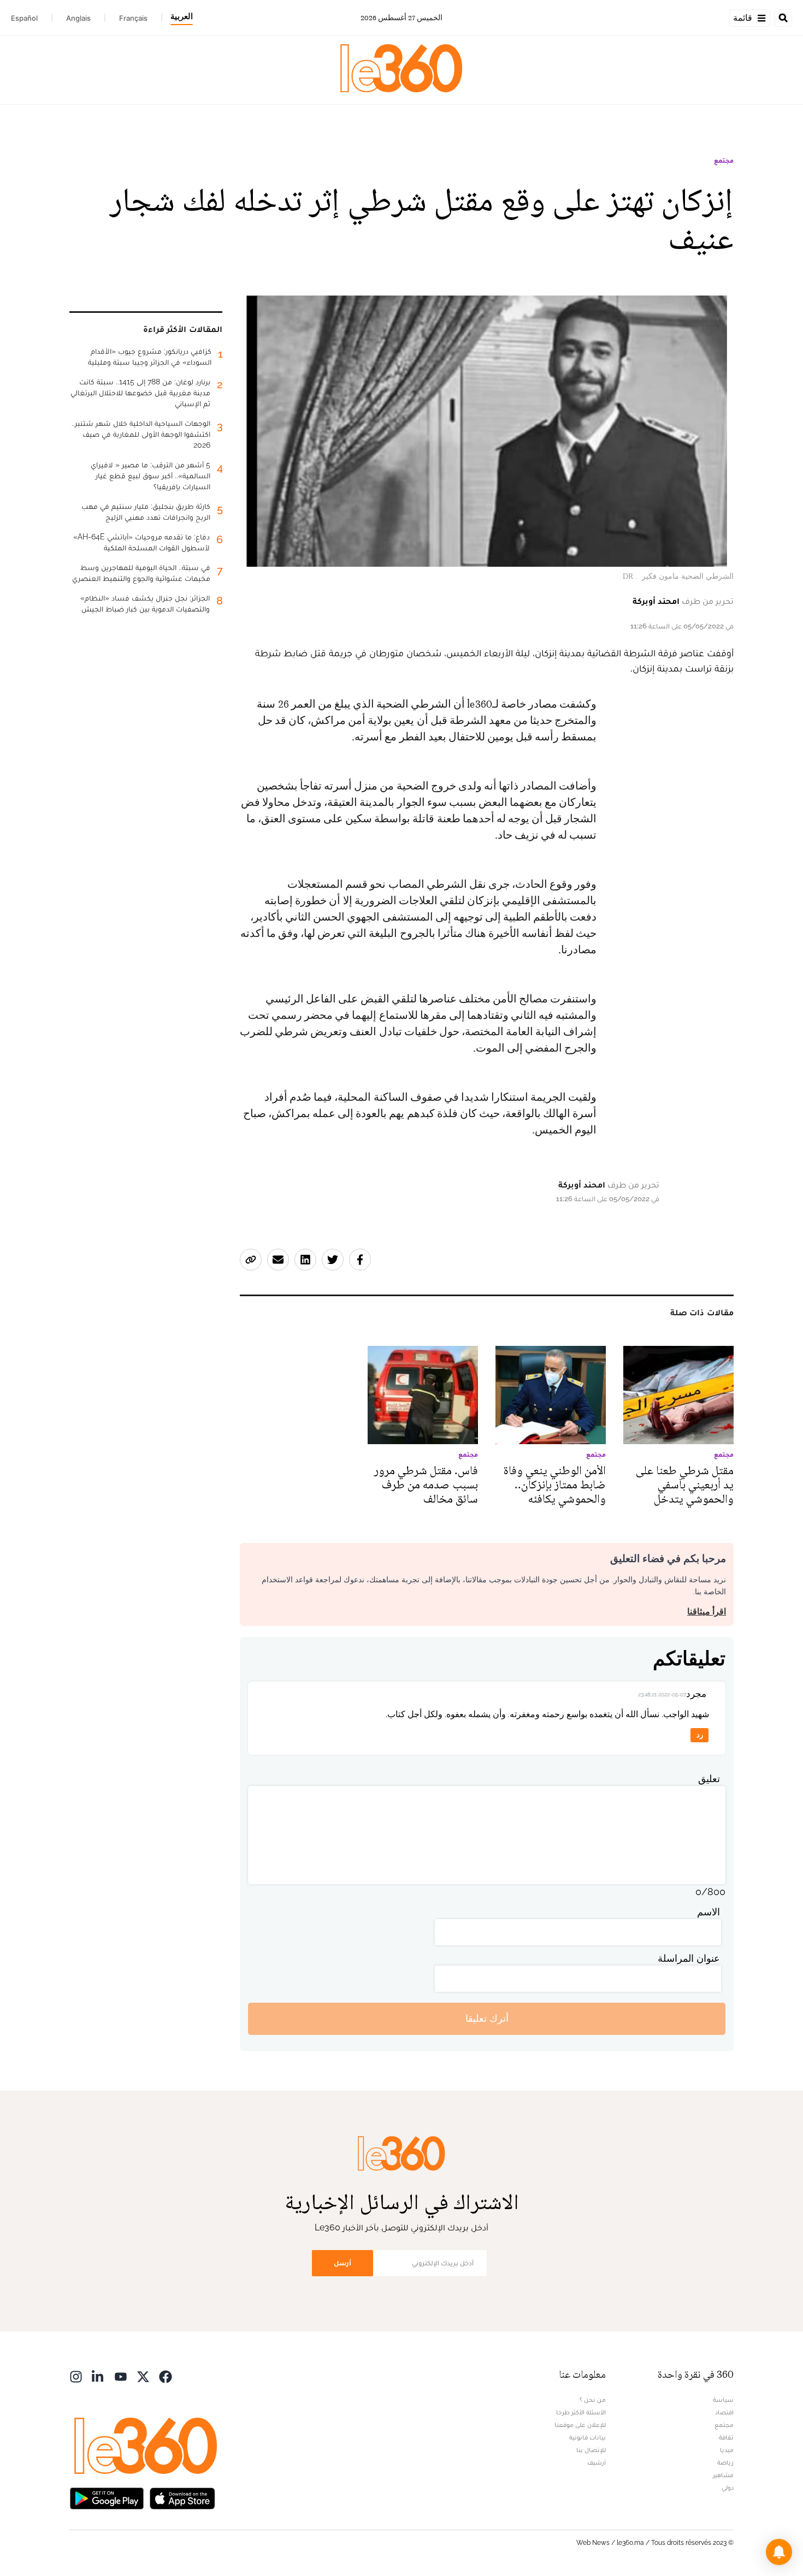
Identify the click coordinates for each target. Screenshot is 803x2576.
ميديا (727, 2450)
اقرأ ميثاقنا (707, 1612)
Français (133, 18)
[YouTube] (121, 2376)
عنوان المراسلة (689, 1958)
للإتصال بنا (591, 2450)
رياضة (725, 2462)
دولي (728, 2488)
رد (700, 1735)
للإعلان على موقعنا (580, 2425)
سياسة (723, 2400)
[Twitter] (143, 2376)
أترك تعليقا (487, 2018)
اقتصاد (724, 2412)
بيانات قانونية (588, 2437)
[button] (779, 2552)
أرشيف (597, 2462)
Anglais (78, 18)
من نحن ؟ (593, 2400)
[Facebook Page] (166, 2376)
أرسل (343, 2263)
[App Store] (182, 2498)
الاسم (708, 1912)
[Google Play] (107, 2498)
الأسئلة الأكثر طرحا (581, 2412)
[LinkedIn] (98, 2376)
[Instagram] (76, 2376)
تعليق (709, 1779)
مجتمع (724, 161)
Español (24, 18)
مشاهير (723, 2475)
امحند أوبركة (656, 601)
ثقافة (726, 2437)
